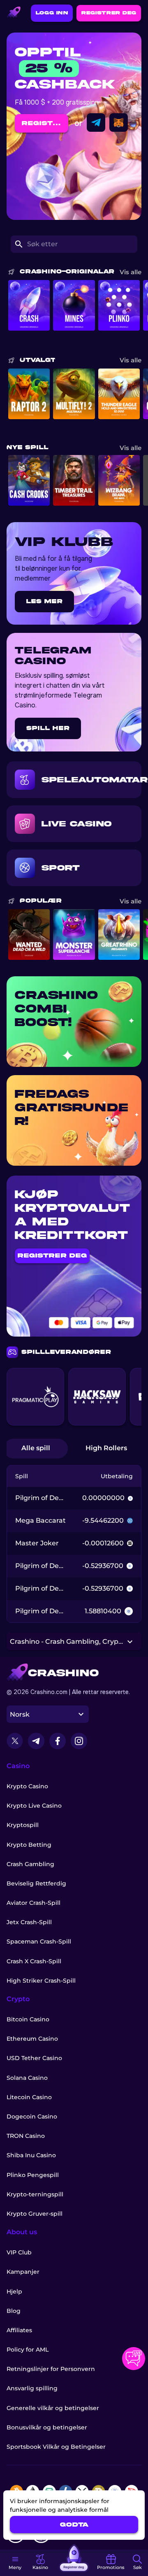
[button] (15, 2563)
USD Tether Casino (34, 2058)
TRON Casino (26, 2136)
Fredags (52, 1094)
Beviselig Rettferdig (36, 1883)
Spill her (48, 728)
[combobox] (48, 1714)
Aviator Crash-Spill (34, 1903)
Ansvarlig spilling (32, 2388)
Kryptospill (23, 1825)
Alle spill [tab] (36, 1448)
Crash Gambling (30, 1864)
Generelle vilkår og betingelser (53, 2408)
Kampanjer (23, 2272)
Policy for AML (28, 2350)
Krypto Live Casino (34, 1806)
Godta (74, 2525)
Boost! (43, 1022)
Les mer (44, 601)
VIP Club (19, 2252)
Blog (14, 2311)
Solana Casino (27, 2078)
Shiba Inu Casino (31, 2155)
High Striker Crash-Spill (41, 1981)
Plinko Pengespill (33, 2175)
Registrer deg (109, 13)
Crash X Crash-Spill (34, 1961)
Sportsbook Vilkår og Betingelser (56, 2447)
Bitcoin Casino (28, 2019)
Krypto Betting (29, 1845)
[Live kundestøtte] (134, 2359)
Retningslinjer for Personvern (51, 2369)
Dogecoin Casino (32, 2116)
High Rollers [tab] (106, 1448)
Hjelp (14, 2291)
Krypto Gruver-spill (35, 2214)
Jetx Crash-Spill (29, 1922)
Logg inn (52, 13)
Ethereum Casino (32, 2039)
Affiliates (19, 2330)
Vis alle (131, 272)
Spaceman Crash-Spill (39, 1941)
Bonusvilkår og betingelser (47, 2427)
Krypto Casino (27, 1786)
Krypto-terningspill (35, 2194)
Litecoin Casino (29, 2097)
